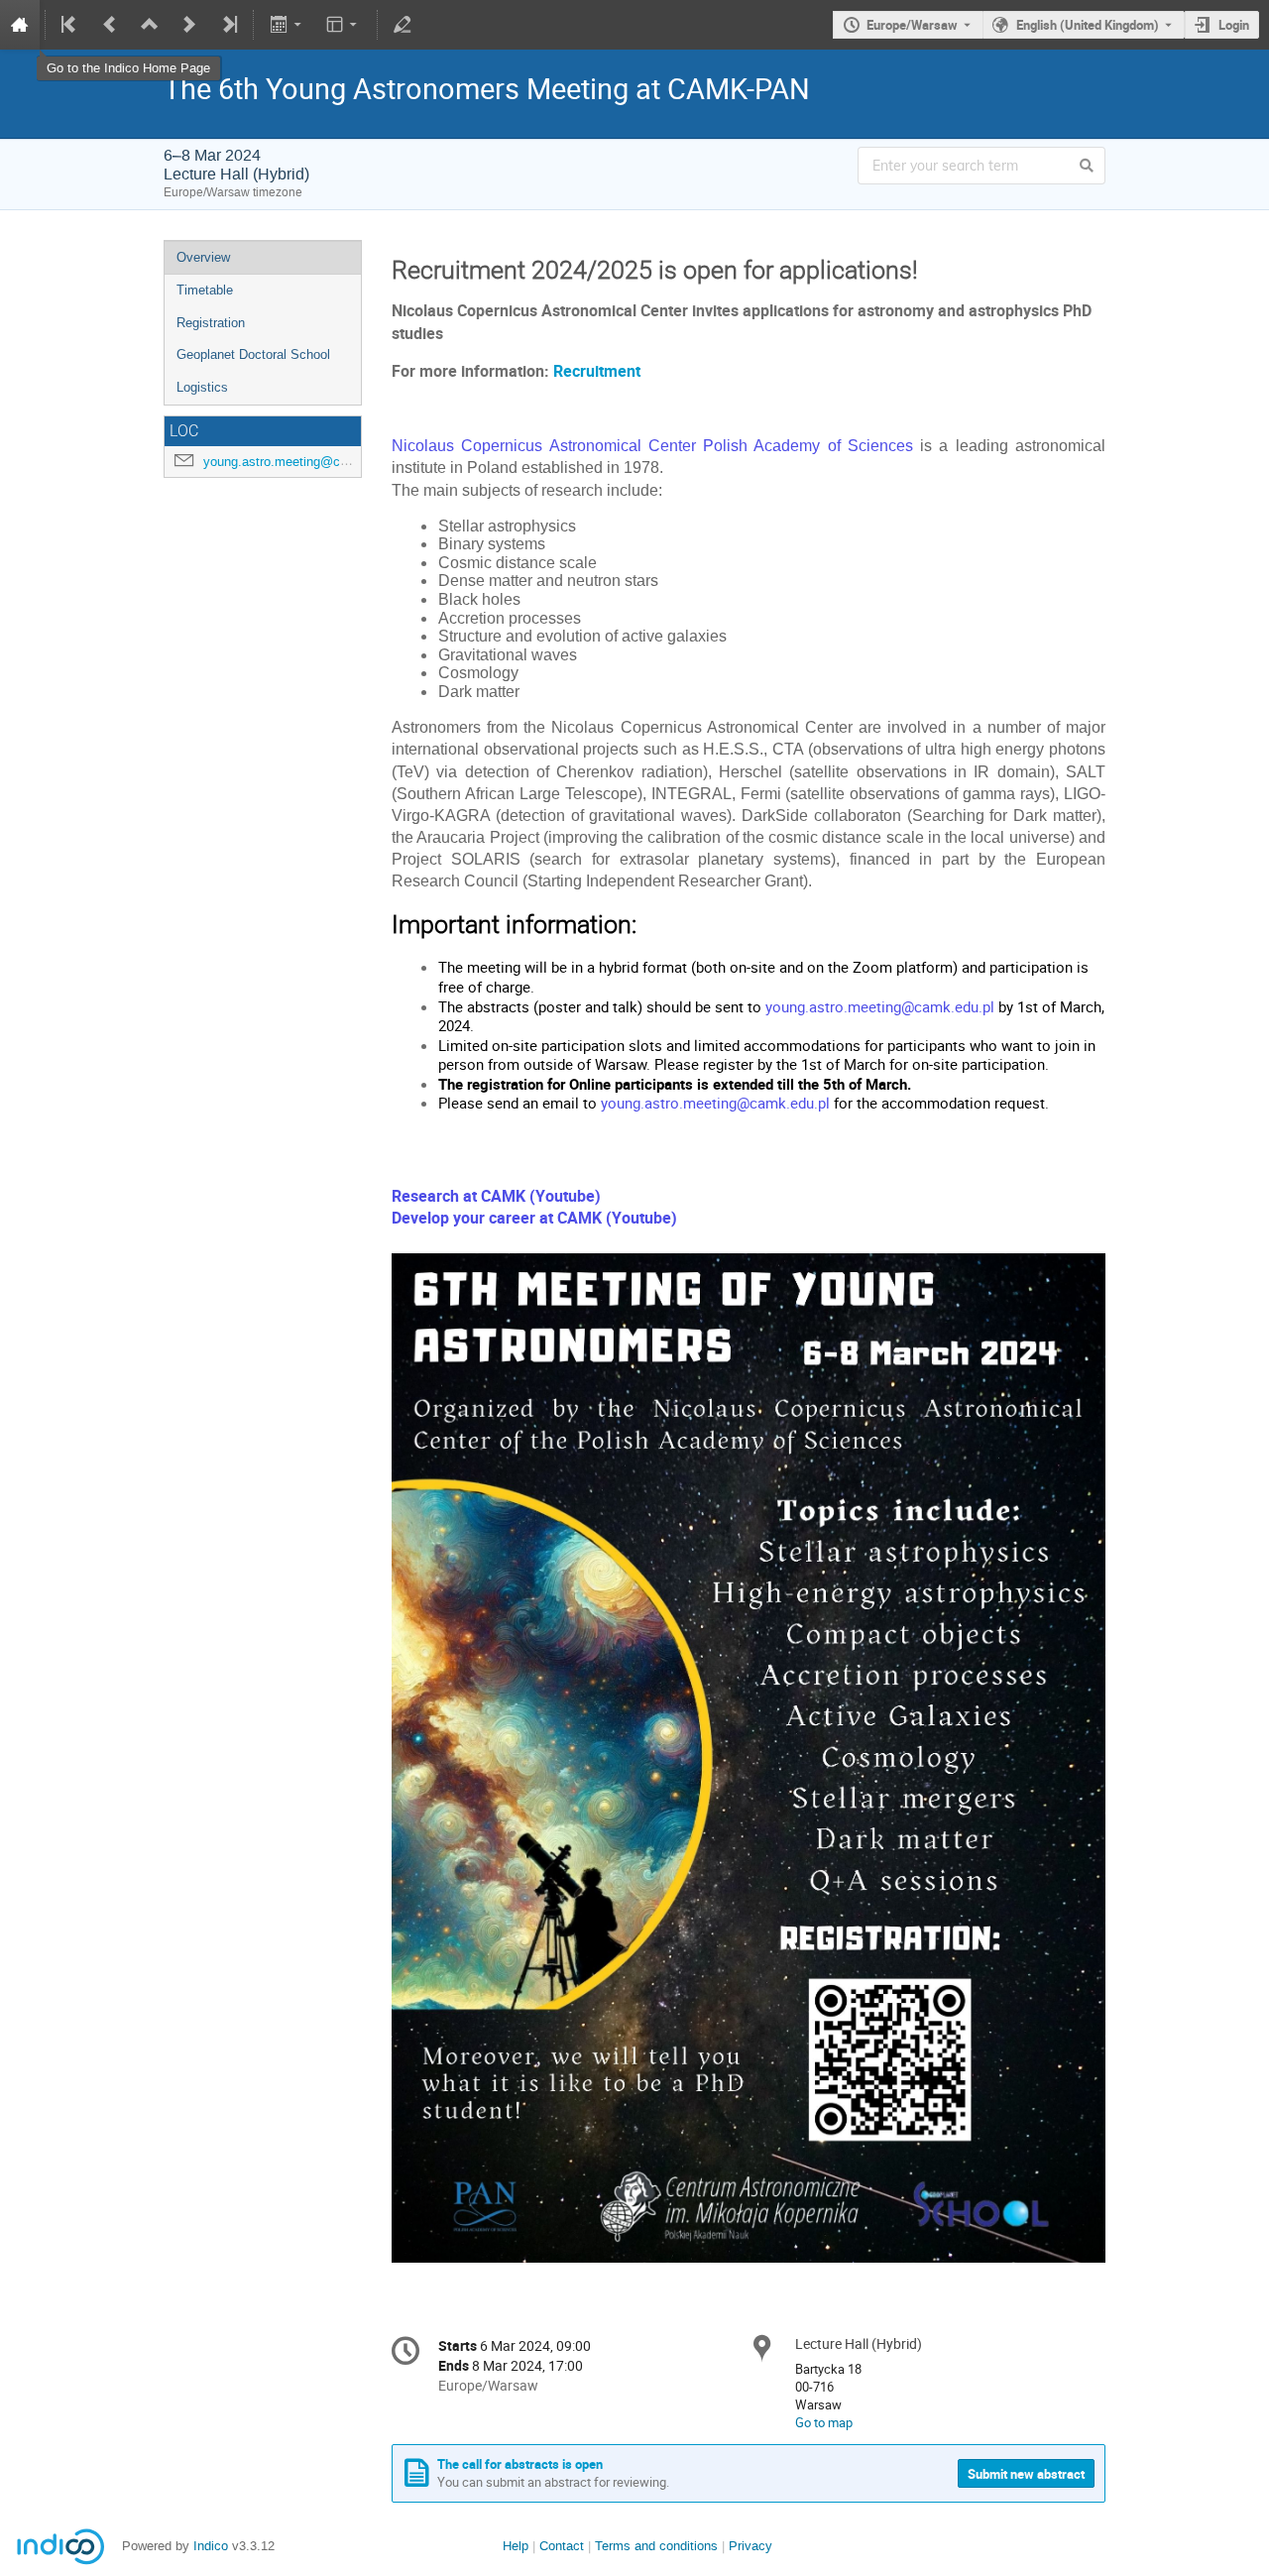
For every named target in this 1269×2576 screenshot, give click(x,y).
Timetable (205, 290)
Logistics (202, 387)
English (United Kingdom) (1088, 25)
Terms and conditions (656, 2546)
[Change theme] (344, 25)
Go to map (824, 2422)
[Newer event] (189, 25)
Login (1234, 25)
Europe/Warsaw (912, 25)
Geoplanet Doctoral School (253, 354)
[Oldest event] (70, 25)
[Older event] (110, 25)
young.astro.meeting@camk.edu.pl (303, 462)
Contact (562, 2546)
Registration (211, 323)
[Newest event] (228, 25)
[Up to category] (150, 25)
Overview (203, 257)
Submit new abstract (1026, 2474)
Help (516, 2546)
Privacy (750, 2546)
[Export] (287, 25)
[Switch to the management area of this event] (403, 25)
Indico (211, 2546)
